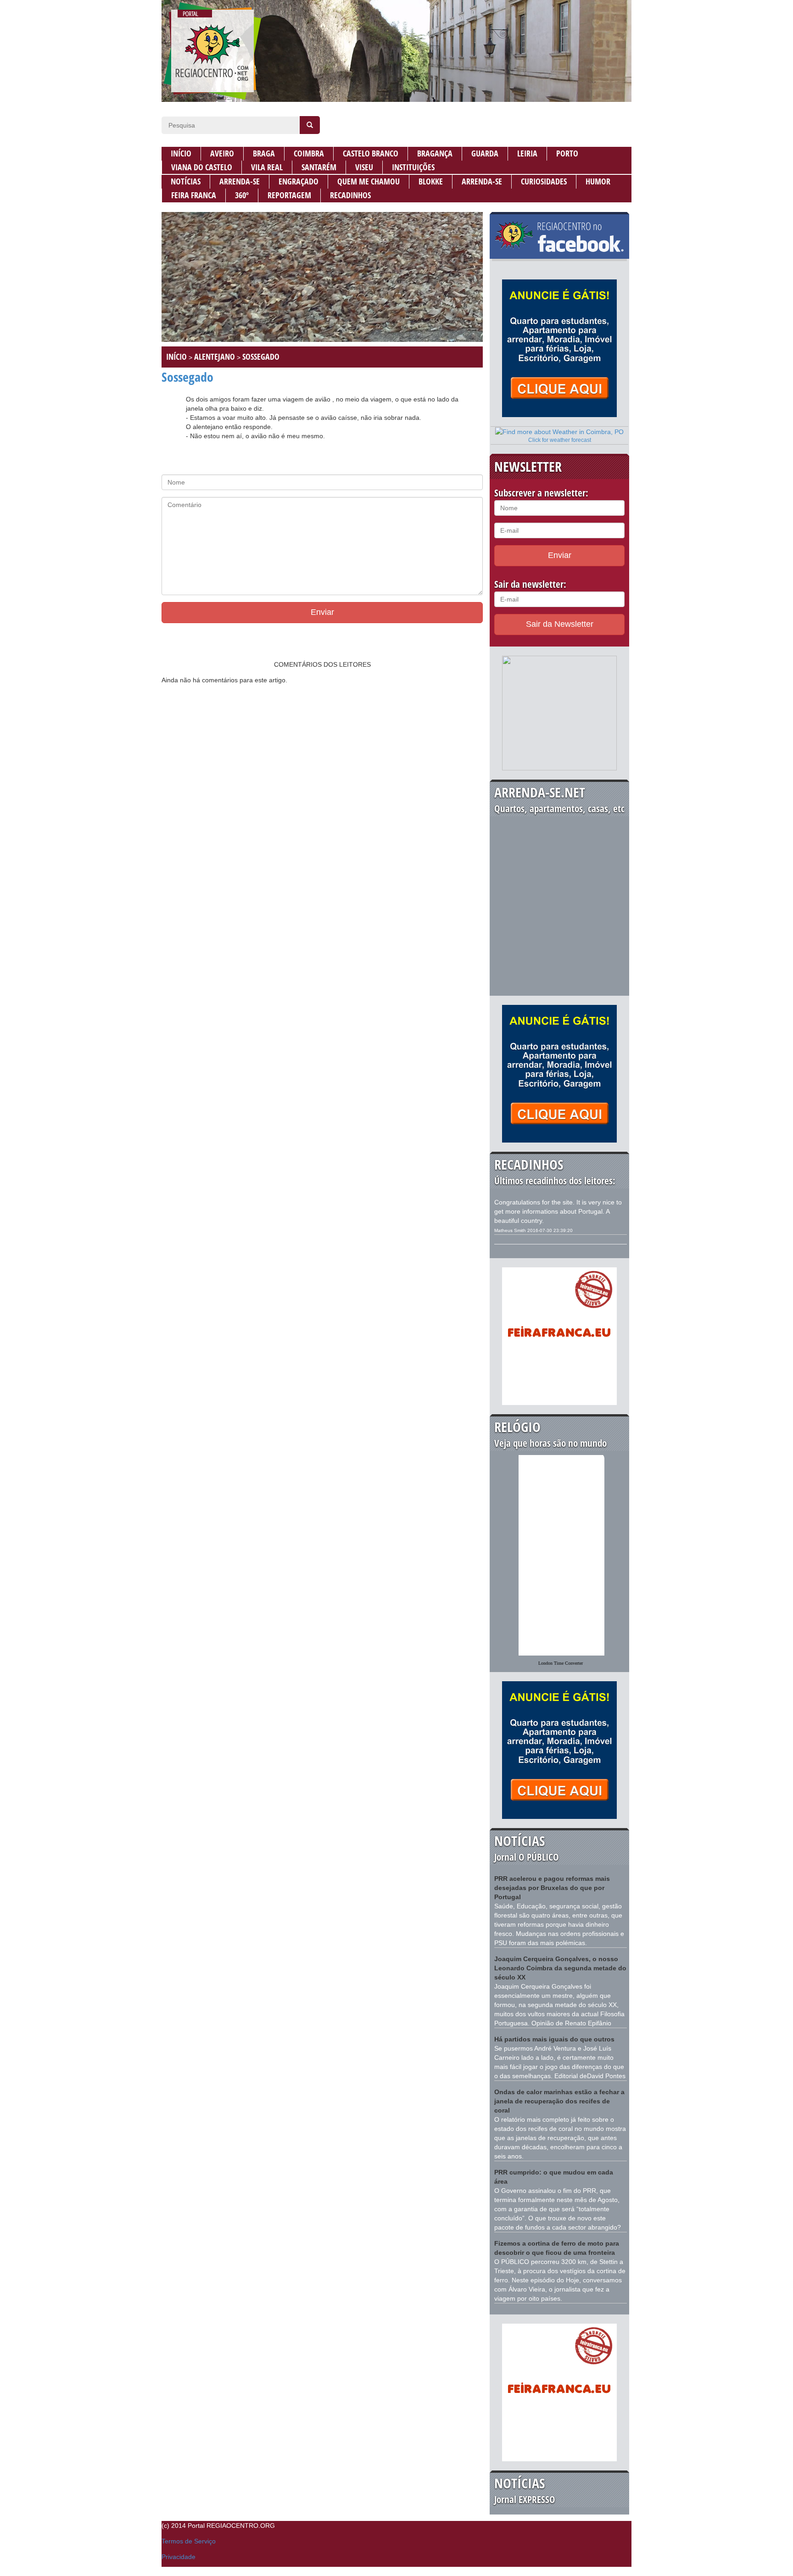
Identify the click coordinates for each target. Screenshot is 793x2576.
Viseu (364, 167)
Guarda (485, 153)
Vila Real (267, 167)
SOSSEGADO (261, 357)
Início (181, 153)
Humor (598, 181)
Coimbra (309, 153)
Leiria (527, 153)
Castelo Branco (371, 153)
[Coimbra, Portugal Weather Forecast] (559, 431)
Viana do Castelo (202, 167)
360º (242, 195)
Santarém (319, 167)
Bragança (435, 153)
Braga (264, 153)
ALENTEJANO (215, 357)
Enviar (322, 612)
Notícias (186, 181)
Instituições (413, 167)
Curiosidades (544, 181)
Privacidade (179, 2557)
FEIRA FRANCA (194, 195)
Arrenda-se (240, 181)
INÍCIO (176, 357)
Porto (567, 153)
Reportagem (289, 195)
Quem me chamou (369, 181)
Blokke (431, 181)
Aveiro (222, 153)
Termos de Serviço (189, 2541)
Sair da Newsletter (560, 624)
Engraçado (299, 181)
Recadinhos (350, 195)
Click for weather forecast (560, 440)
